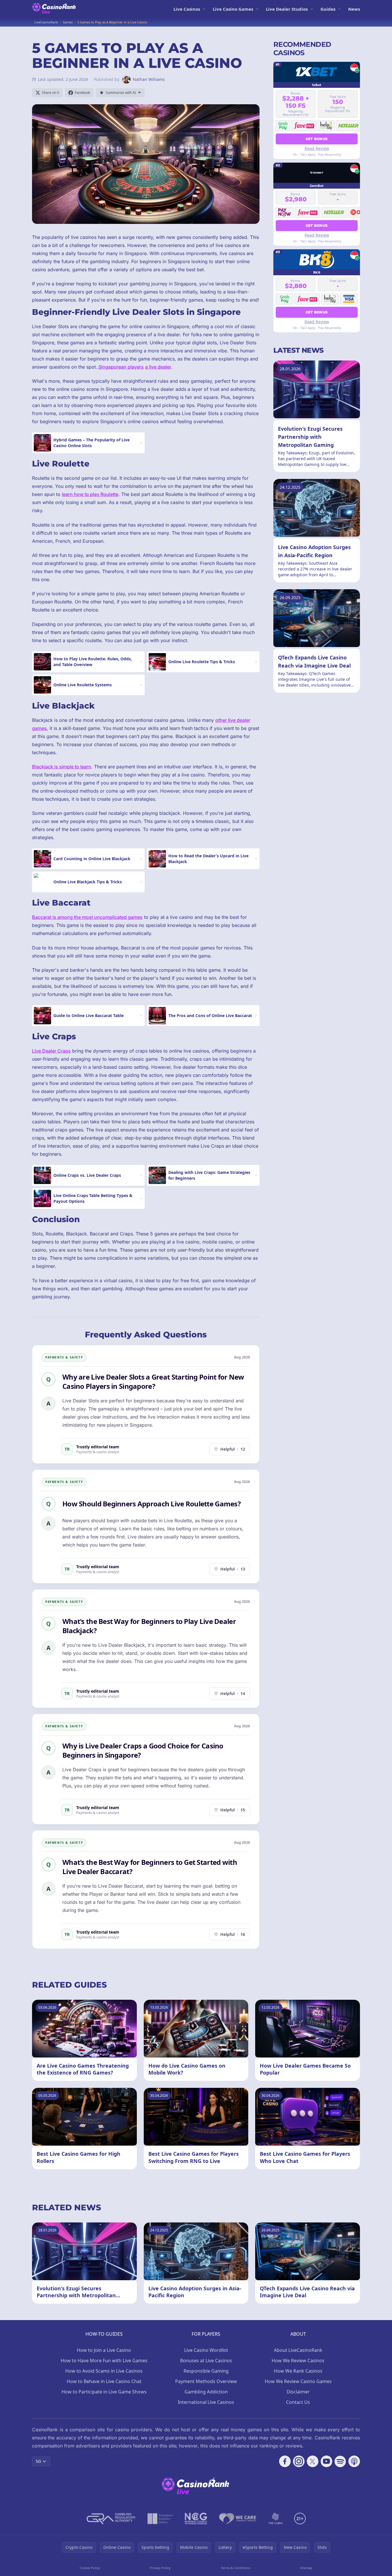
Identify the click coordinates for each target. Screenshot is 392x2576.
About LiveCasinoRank (298, 2350)
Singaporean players (121, 367)
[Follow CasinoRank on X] (313, 2461)
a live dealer (158, 367)
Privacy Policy (160, 2568)
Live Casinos (187, 9)
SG (38, 2461)
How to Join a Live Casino (104, 2350)
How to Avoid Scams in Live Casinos (104, 2371)
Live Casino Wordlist (206, 2350)
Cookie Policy (90, 2568)
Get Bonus (317, 139)
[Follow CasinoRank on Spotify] (340, 2461)
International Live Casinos (206, 2402)
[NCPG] (196, 2519)
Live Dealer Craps (51, 1051)
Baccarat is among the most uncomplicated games (87, 917)
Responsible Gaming (206, 2371)
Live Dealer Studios (287, 9)
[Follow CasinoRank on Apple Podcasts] (354, 2461)
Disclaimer (298, 2392)
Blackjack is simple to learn (62, 767)
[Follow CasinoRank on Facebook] (285, 2461)
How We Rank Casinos (298, 2371)
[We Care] (238, 2519)
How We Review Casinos (298, 2361)
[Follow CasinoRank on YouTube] (326, 2461)
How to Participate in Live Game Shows (104, 2392)
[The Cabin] (275, 2519)
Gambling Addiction (206, 2392)
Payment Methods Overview (206, 2381)
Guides (328, 9)
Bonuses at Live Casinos (206, 2361)
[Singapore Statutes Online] (160, 2519)
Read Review (317, 148)
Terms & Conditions (236, 2568)
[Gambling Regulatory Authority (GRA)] (111, 2519)
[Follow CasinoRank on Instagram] (299, 2461)
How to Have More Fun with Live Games (104, 2361)
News (354, 9)
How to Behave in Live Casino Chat (104, 2381)
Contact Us (298, 2402)
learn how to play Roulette (90, 494)
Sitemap (306, 2568)
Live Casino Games (233, 9)
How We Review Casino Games (298, 2381)
